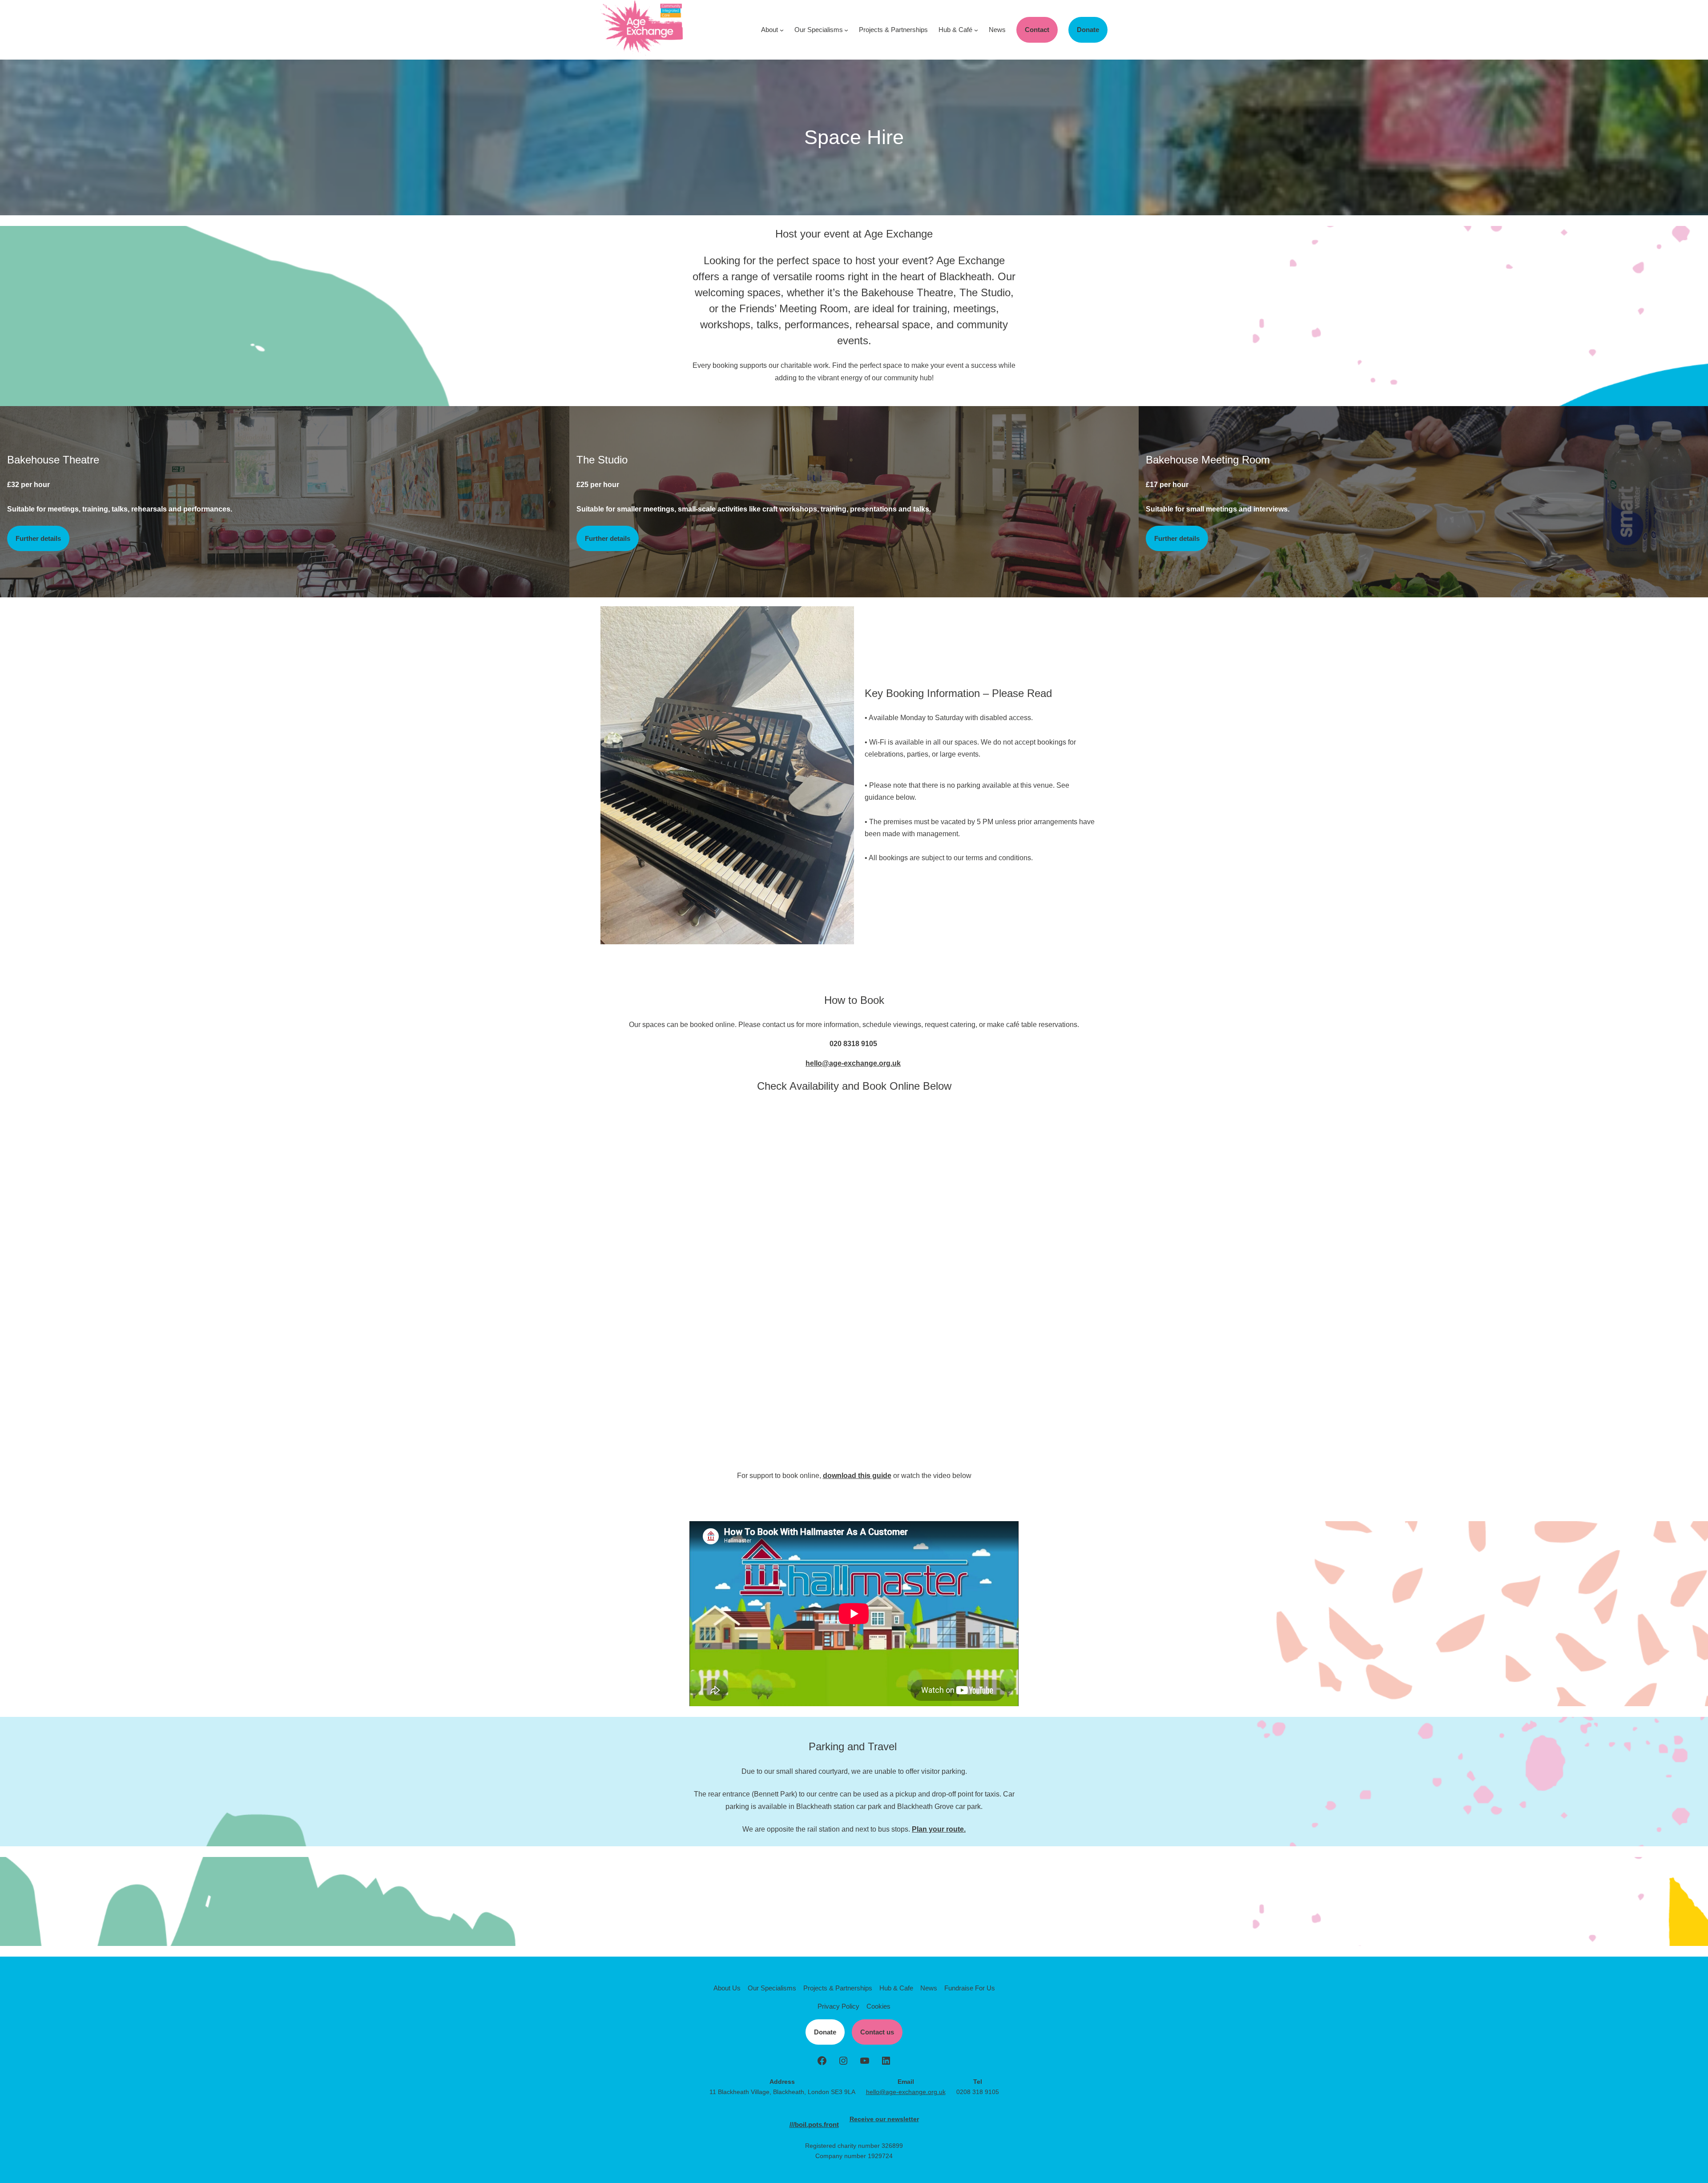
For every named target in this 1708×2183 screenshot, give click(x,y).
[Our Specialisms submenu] (846, 30)
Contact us (877, 2032)
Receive (862, 2119)
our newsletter (897, 2119)
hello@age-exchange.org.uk (853, 1063)
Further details (38, 538)
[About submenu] (782, 30)
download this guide (857, 1476)
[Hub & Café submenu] (976, 30)
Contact (1037, 30)
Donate (1088, 30)
